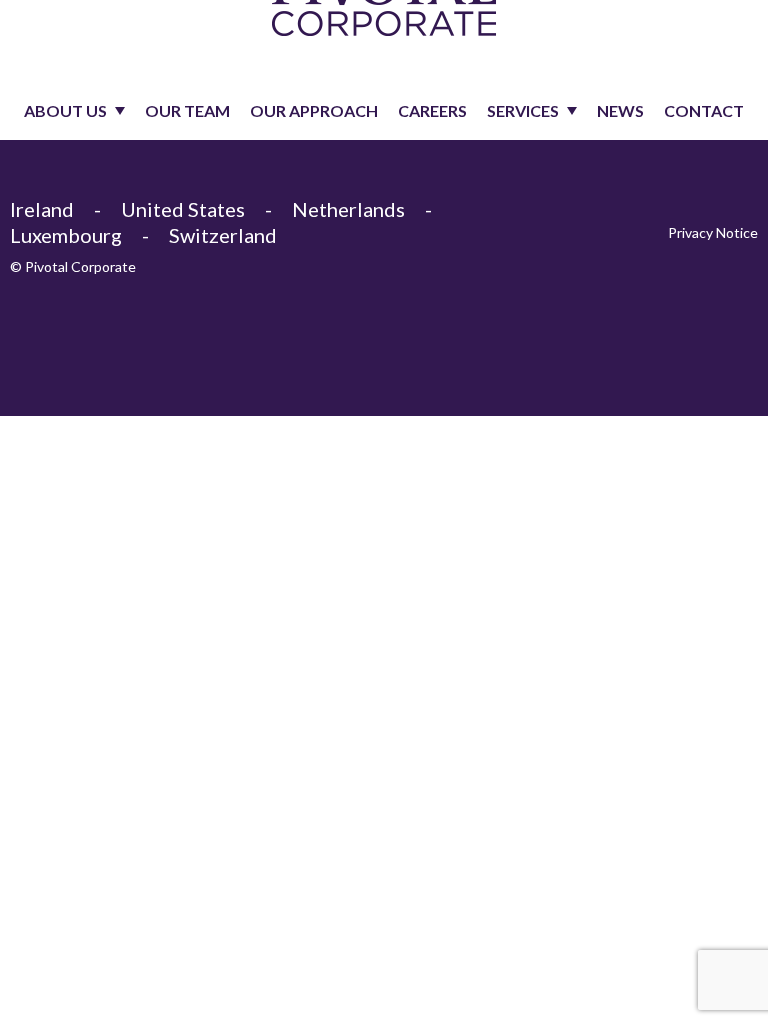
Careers (432, 110)
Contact (704, 110)
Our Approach (314, 110)
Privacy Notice (713, 232)
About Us (65, 110)
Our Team (187, 110)
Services (523, 110)
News (620, 110)
